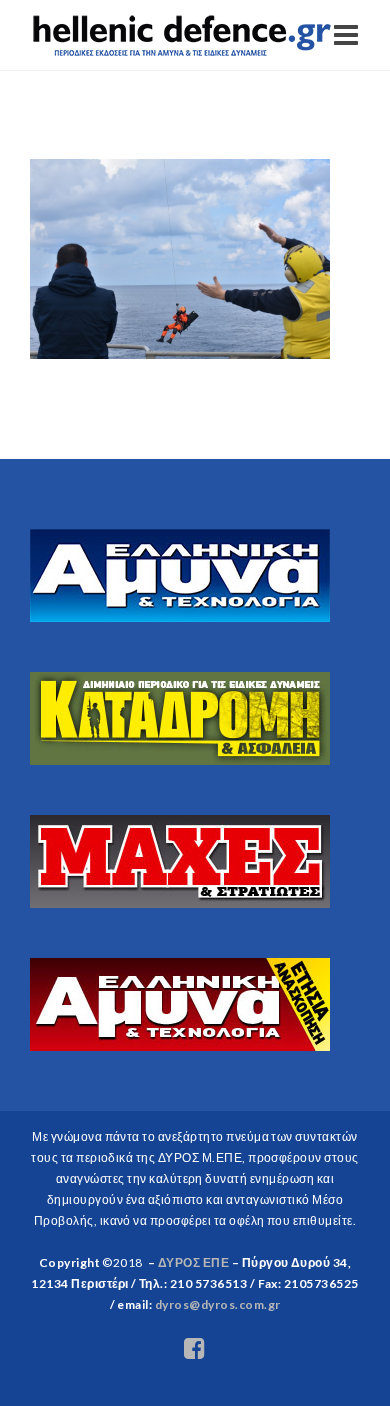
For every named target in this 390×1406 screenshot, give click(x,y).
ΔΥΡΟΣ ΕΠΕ (193, 1262)
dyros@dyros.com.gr (218, 1304)
